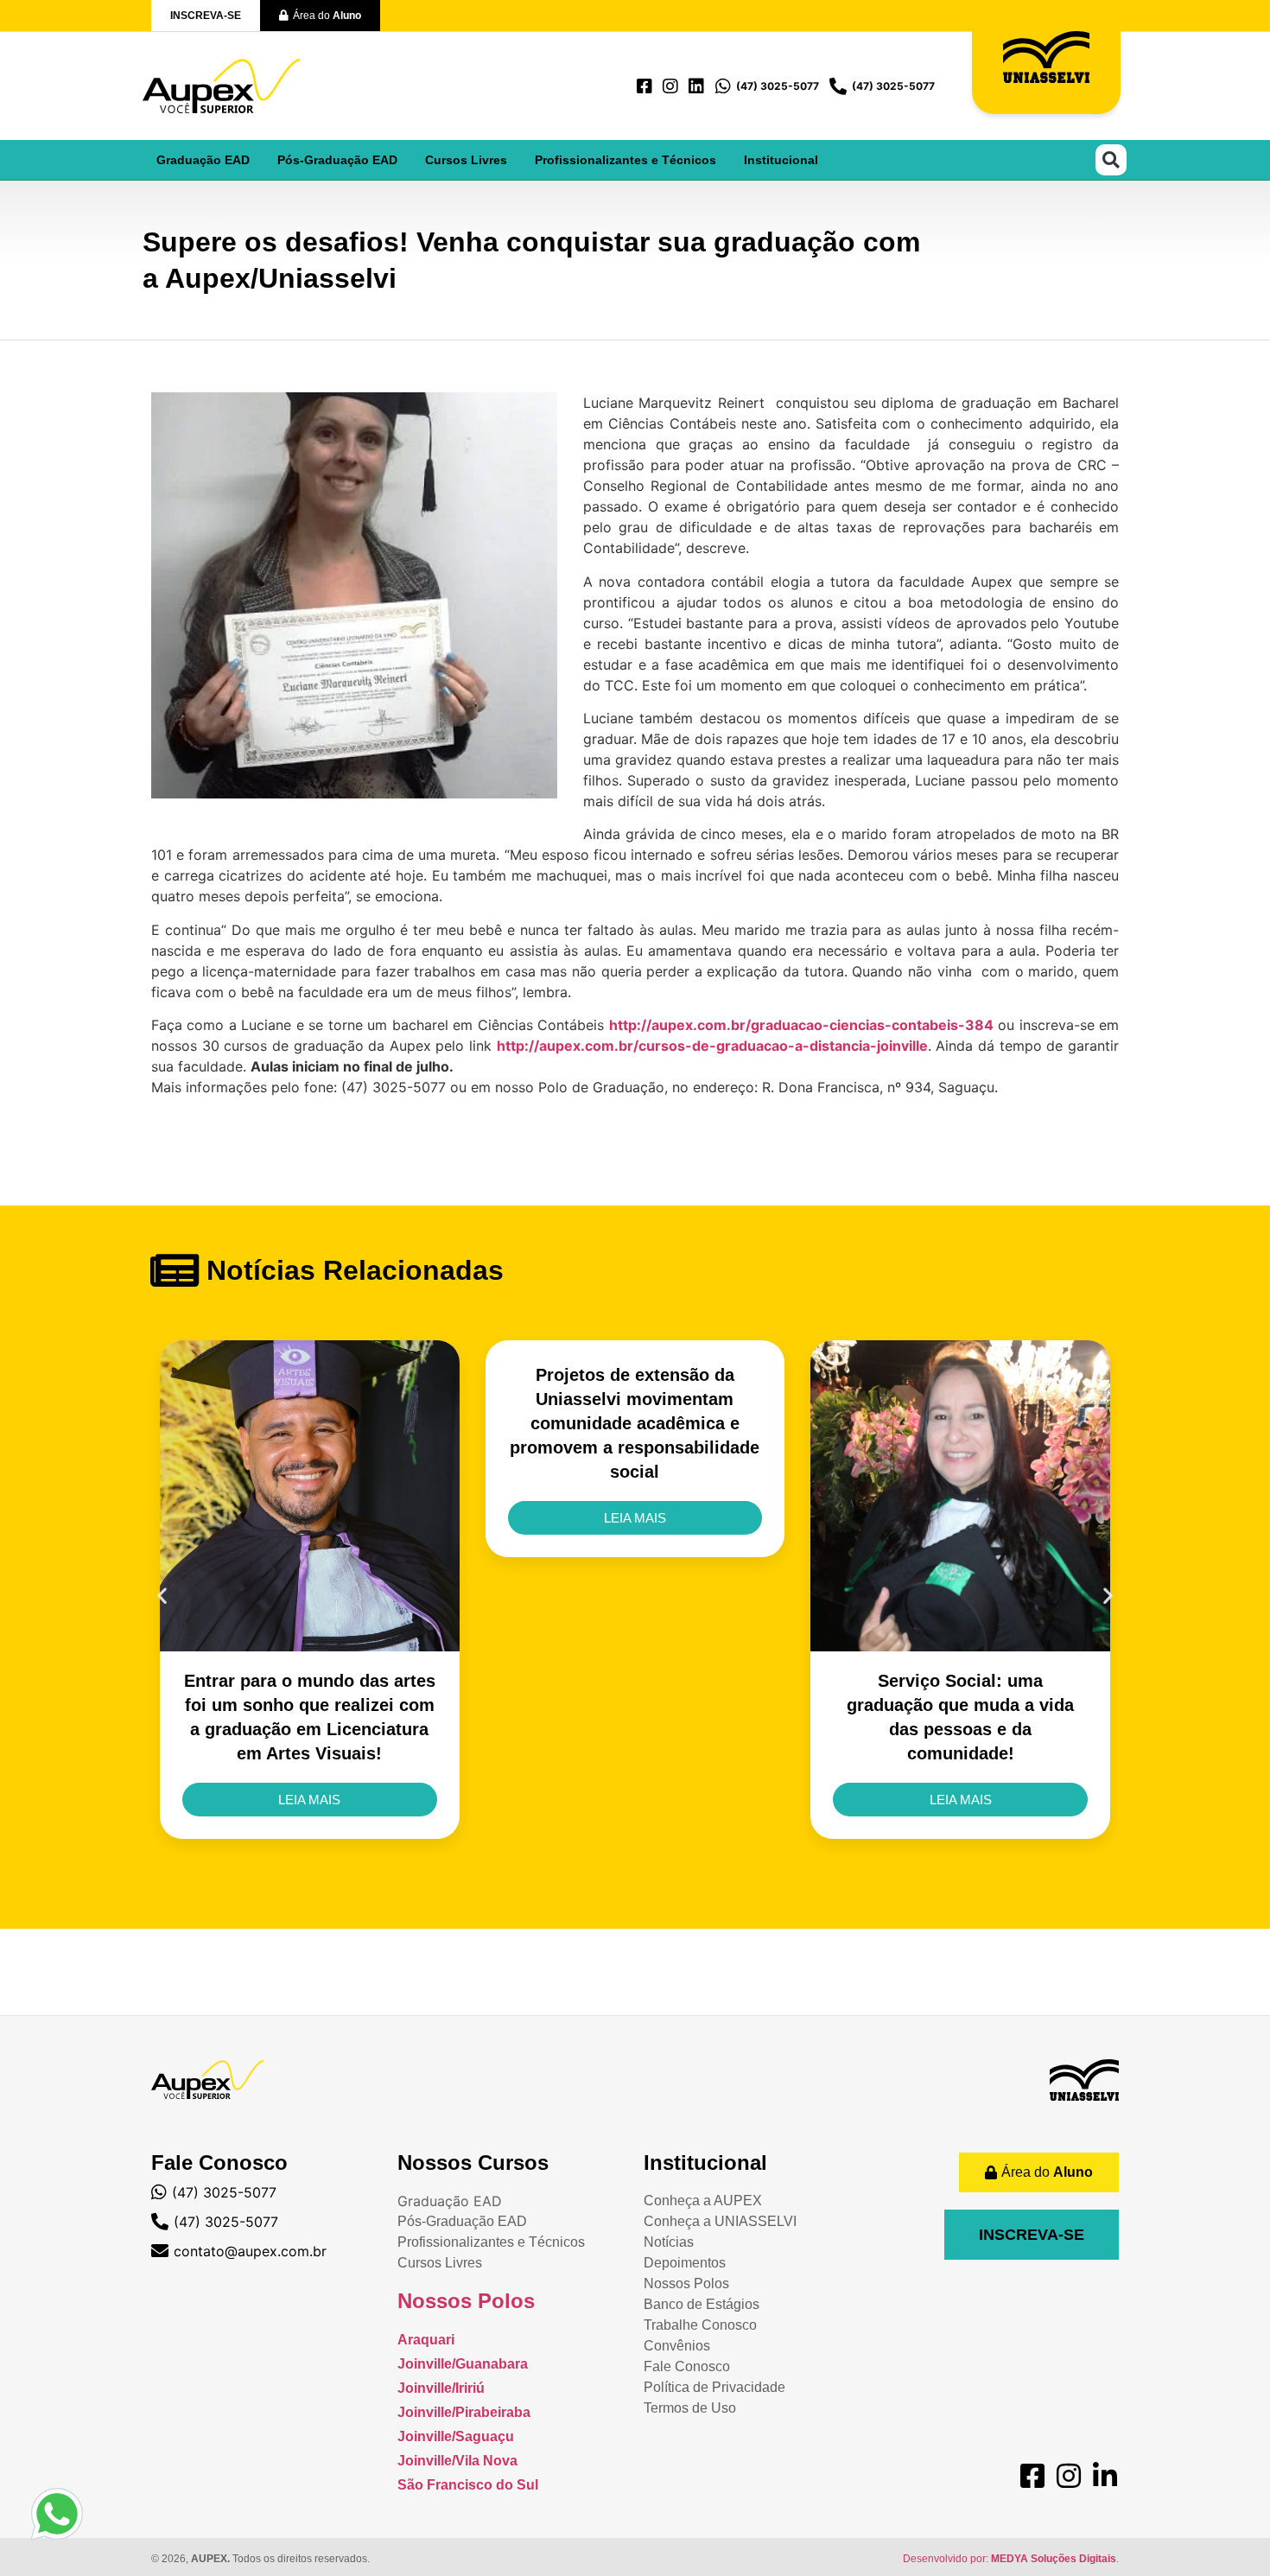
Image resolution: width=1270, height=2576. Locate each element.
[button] (1111, 160)
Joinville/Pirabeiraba (464, 2412)
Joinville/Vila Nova (457, 2461)
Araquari (426, 2340)
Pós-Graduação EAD (337, 160)
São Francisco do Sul (468, 2485)
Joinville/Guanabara (463, 2364)
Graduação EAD (203, 160)
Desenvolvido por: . (1011, 2559)
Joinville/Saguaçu (456, 2436)
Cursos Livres (466, 160)
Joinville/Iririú (441, 2388)
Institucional (781, 160)
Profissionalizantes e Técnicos (625, 160)
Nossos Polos (466, 2301)
